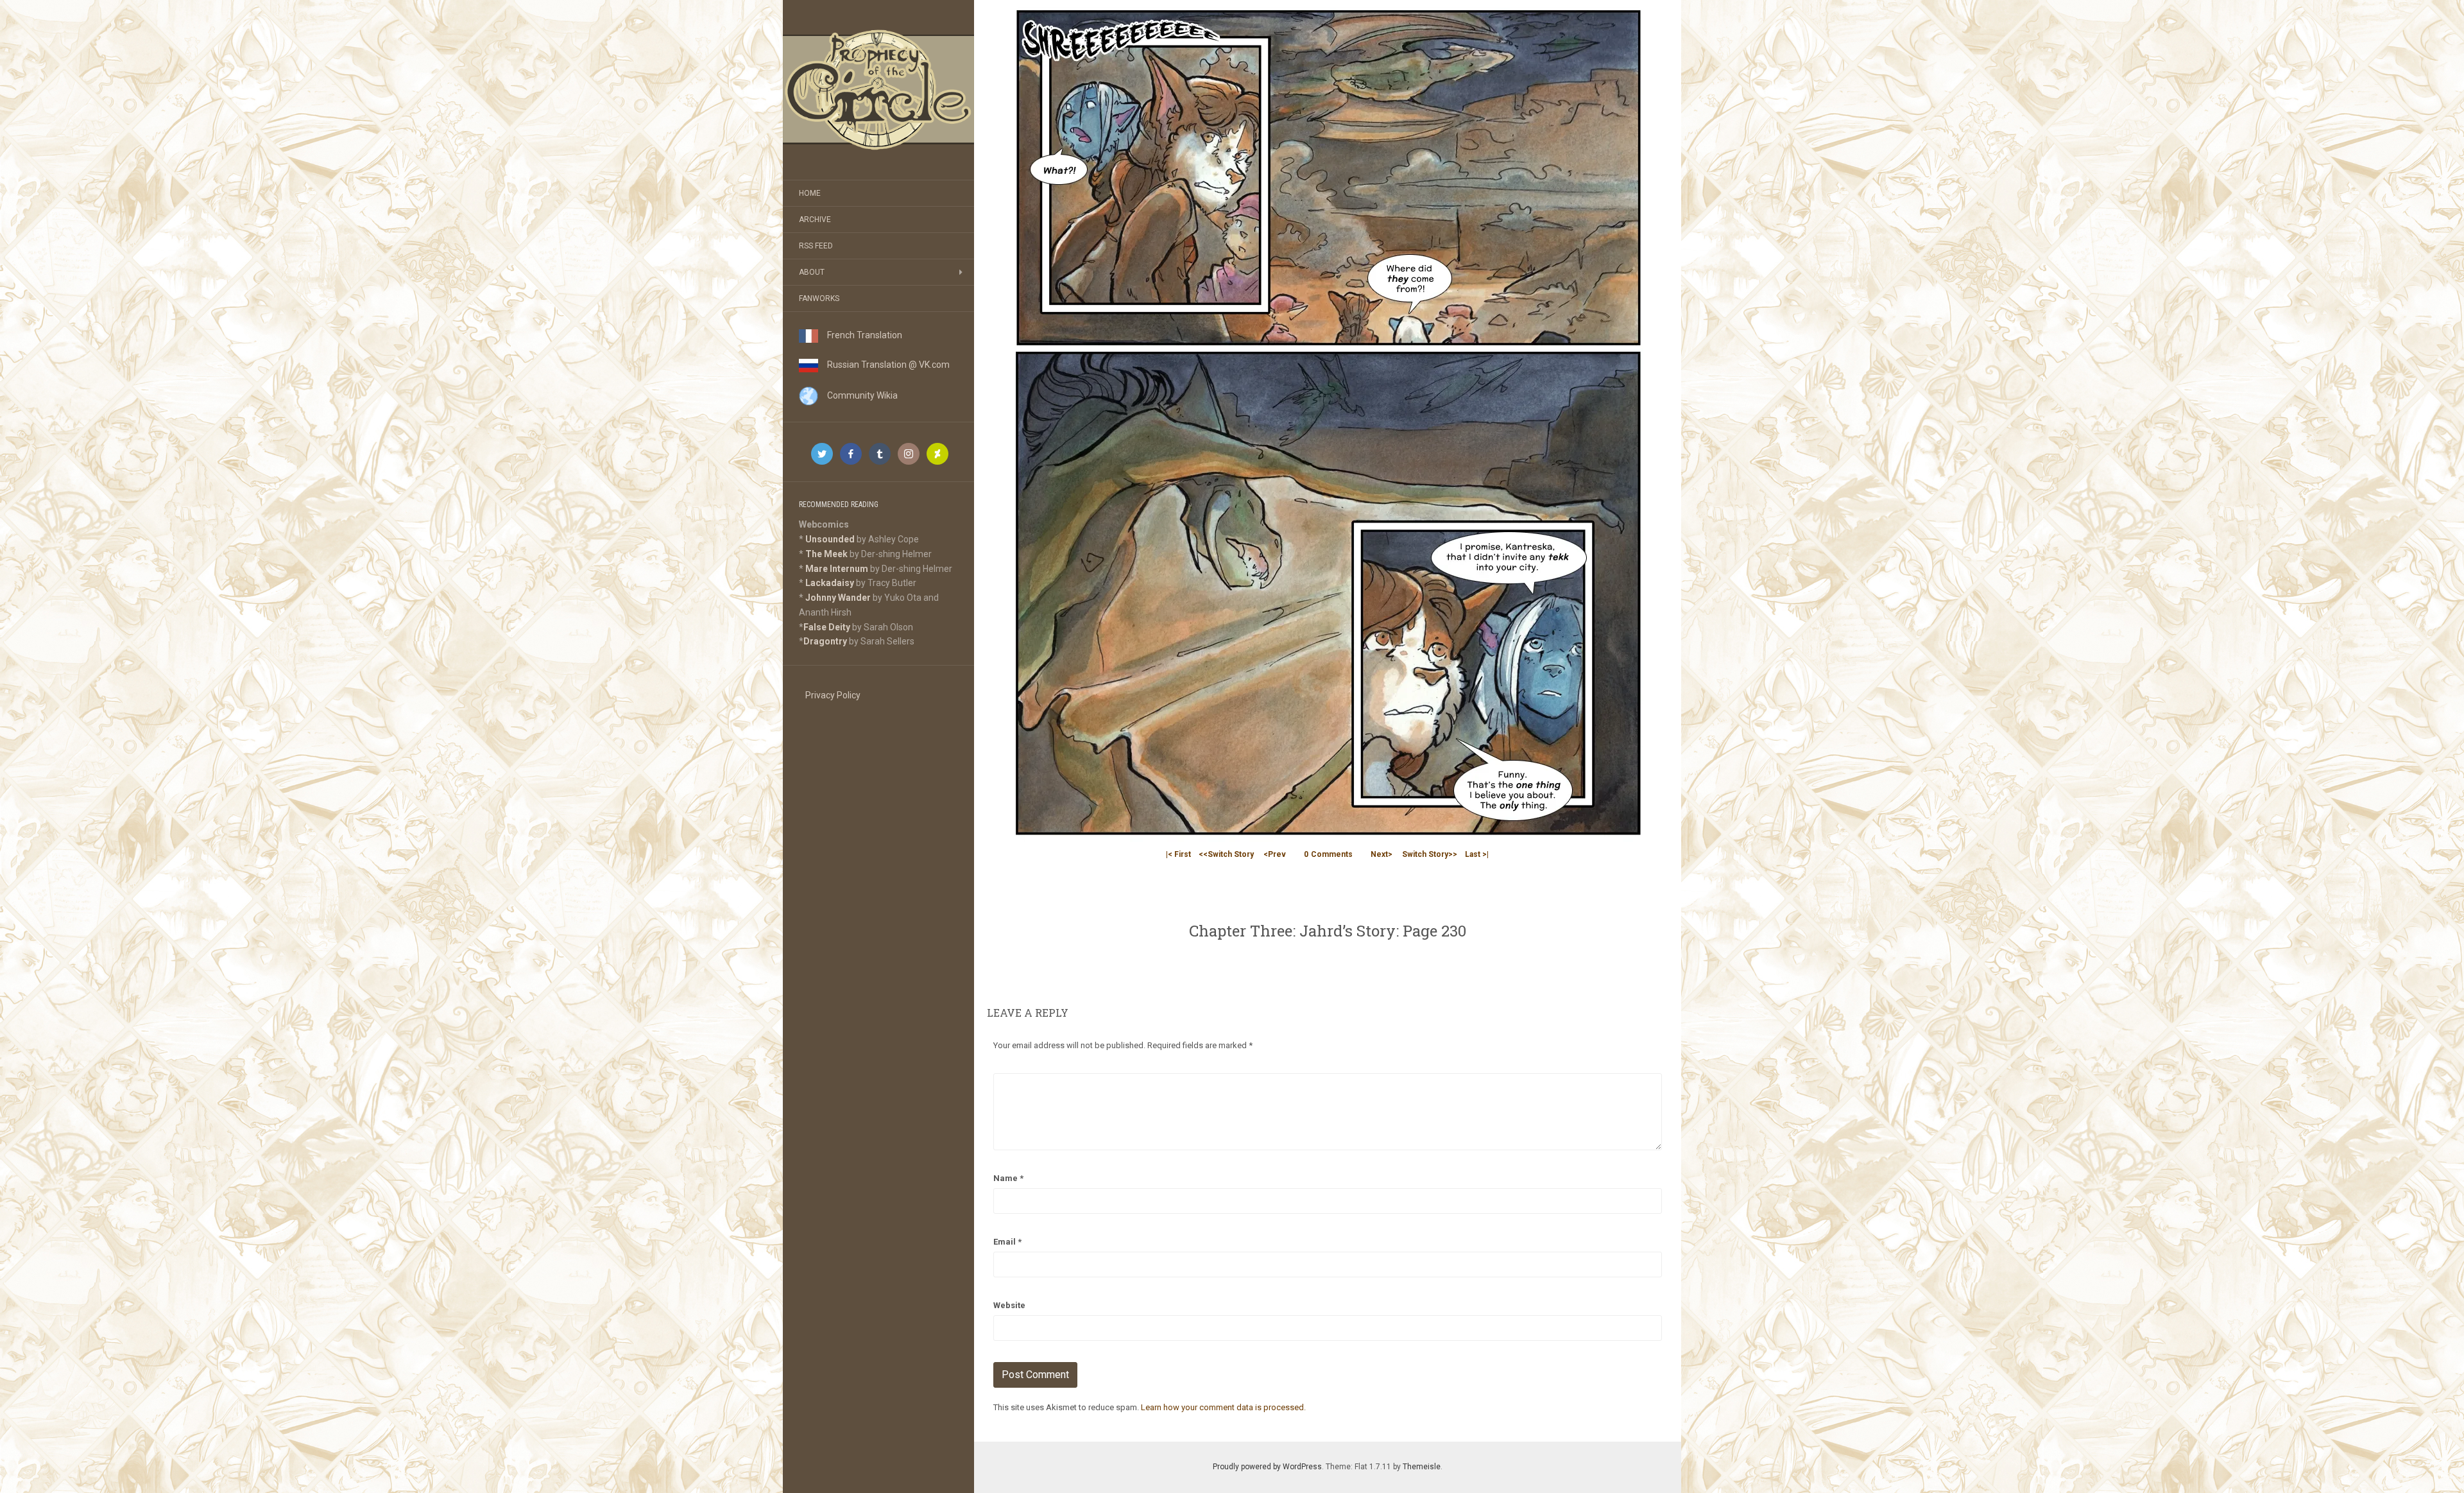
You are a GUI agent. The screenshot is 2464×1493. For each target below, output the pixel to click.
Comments (1328, 854)
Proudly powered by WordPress (1267, 1467)
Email (1007, 1242)
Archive (815, 220)
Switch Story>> (1430, 854)
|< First (1178, 854)
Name (1008, 1178)
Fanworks (819, 298)
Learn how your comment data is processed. (1223, 1407)
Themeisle (1422, 1467)
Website (1009, 1305)
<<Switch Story (1226, 854)
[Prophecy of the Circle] (878, 90)
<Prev (1275, 854)
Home (810, 193)
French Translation (860, 335)
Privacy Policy (833, 695)
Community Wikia (858, 395)
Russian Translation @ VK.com (884, 365)
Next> (1382, 854)
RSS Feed (816, 246)
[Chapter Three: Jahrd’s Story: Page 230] (1328, 421)
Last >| (1477, 854)
